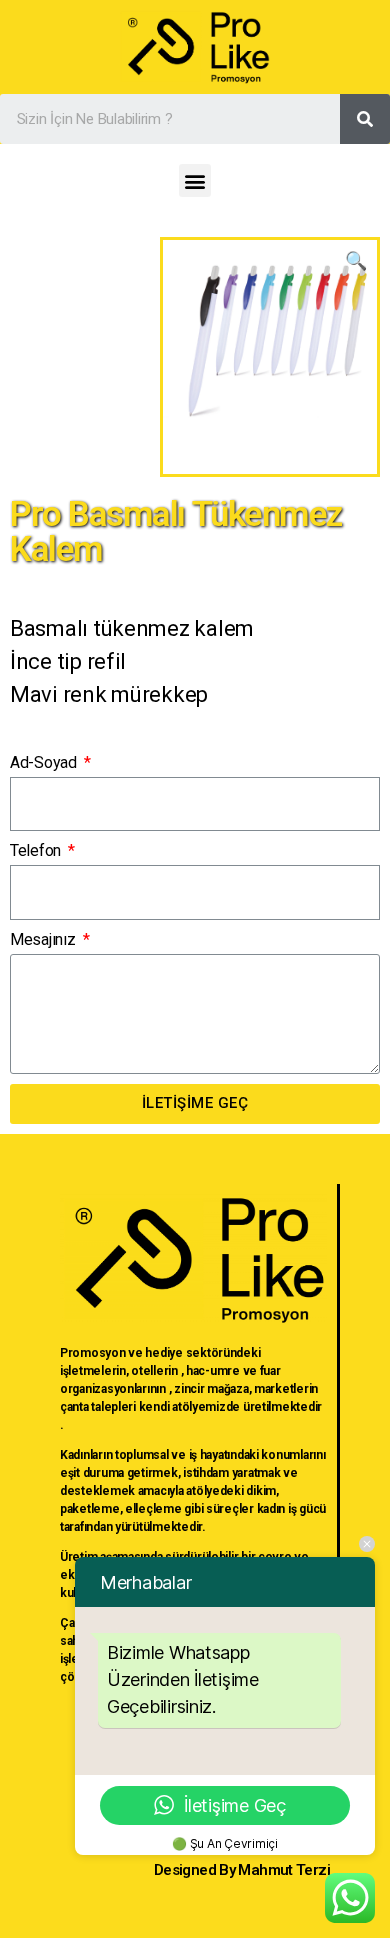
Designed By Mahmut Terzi (242, 1870)
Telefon (37, 850)
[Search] (365, 119)
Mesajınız (44, 939)
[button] (195, 180)
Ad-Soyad (45, 762)
